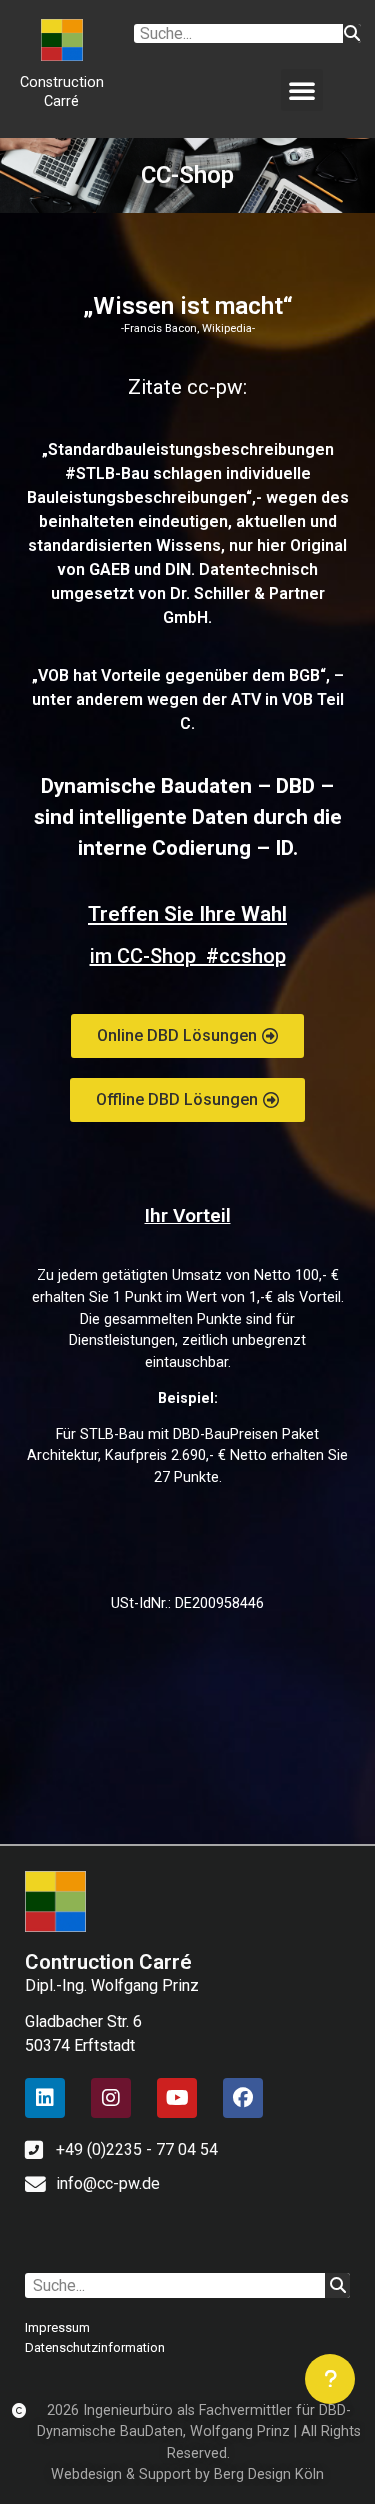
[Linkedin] (45, 2098)
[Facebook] (243, 2098)
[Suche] (352, 33)
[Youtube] (177, 2098)
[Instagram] (111, 2098)
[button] (302, 90)
